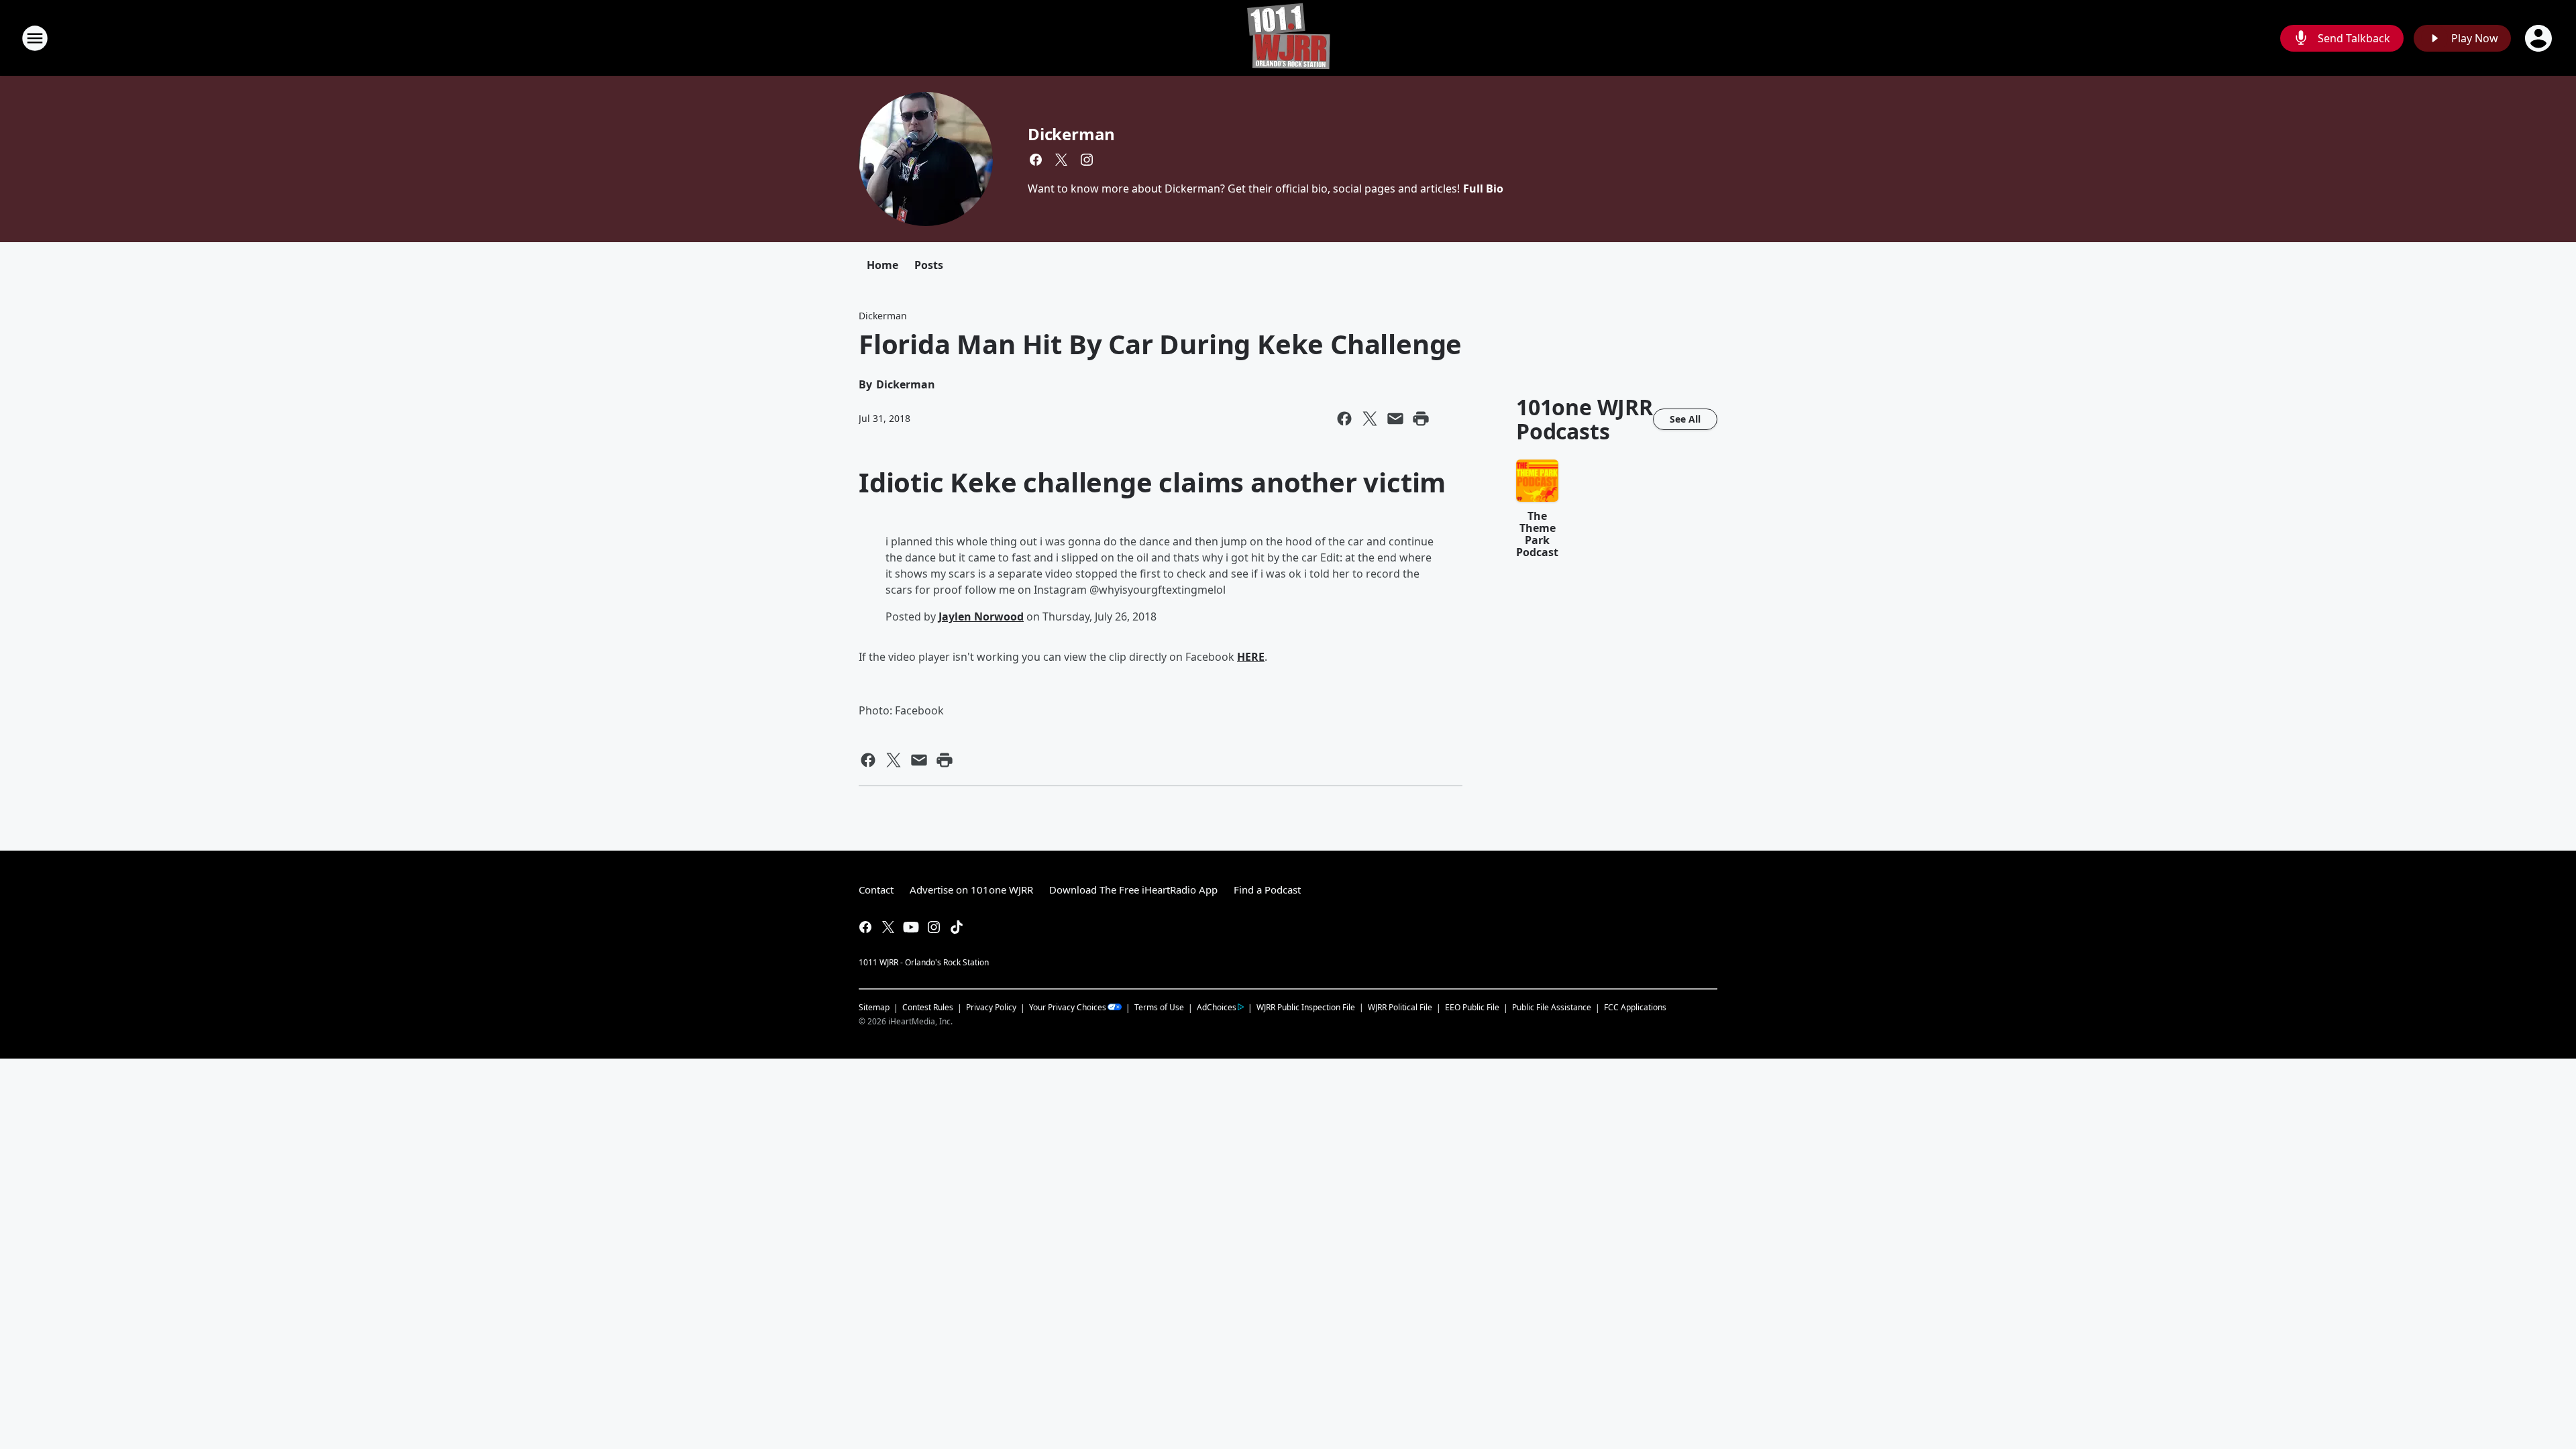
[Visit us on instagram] (1087, 160)
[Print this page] (1421, 419)
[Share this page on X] (1370, 419)
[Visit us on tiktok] (957, 927)
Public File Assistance (1552, 1007)
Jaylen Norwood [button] (981, 616)
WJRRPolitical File (1400, 1007)
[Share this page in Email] (1395, 419)
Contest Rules (928, 1007)
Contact (876, 890)
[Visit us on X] (1061, 160)
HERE (1251, 657)
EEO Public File (1472, 1007)
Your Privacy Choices (1068, 1007)
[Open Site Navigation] (35, 38)
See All (1685, 419)
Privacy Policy (991, 1007)
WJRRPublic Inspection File (1306, 1007)
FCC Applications (1635, 1007)
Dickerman (1071, 134)
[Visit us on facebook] (1036, 160)
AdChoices (1217, 1007)
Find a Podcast (1267, 890)
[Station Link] (1288, 38)
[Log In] (2540, 38)
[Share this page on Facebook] (1344, 419)
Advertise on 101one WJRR (971, 890)
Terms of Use (1159, 1007)
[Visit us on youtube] (911, 927)
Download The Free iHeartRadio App (1133, 890)
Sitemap (874, 1007)
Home (882, 265)
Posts (929, 265)
